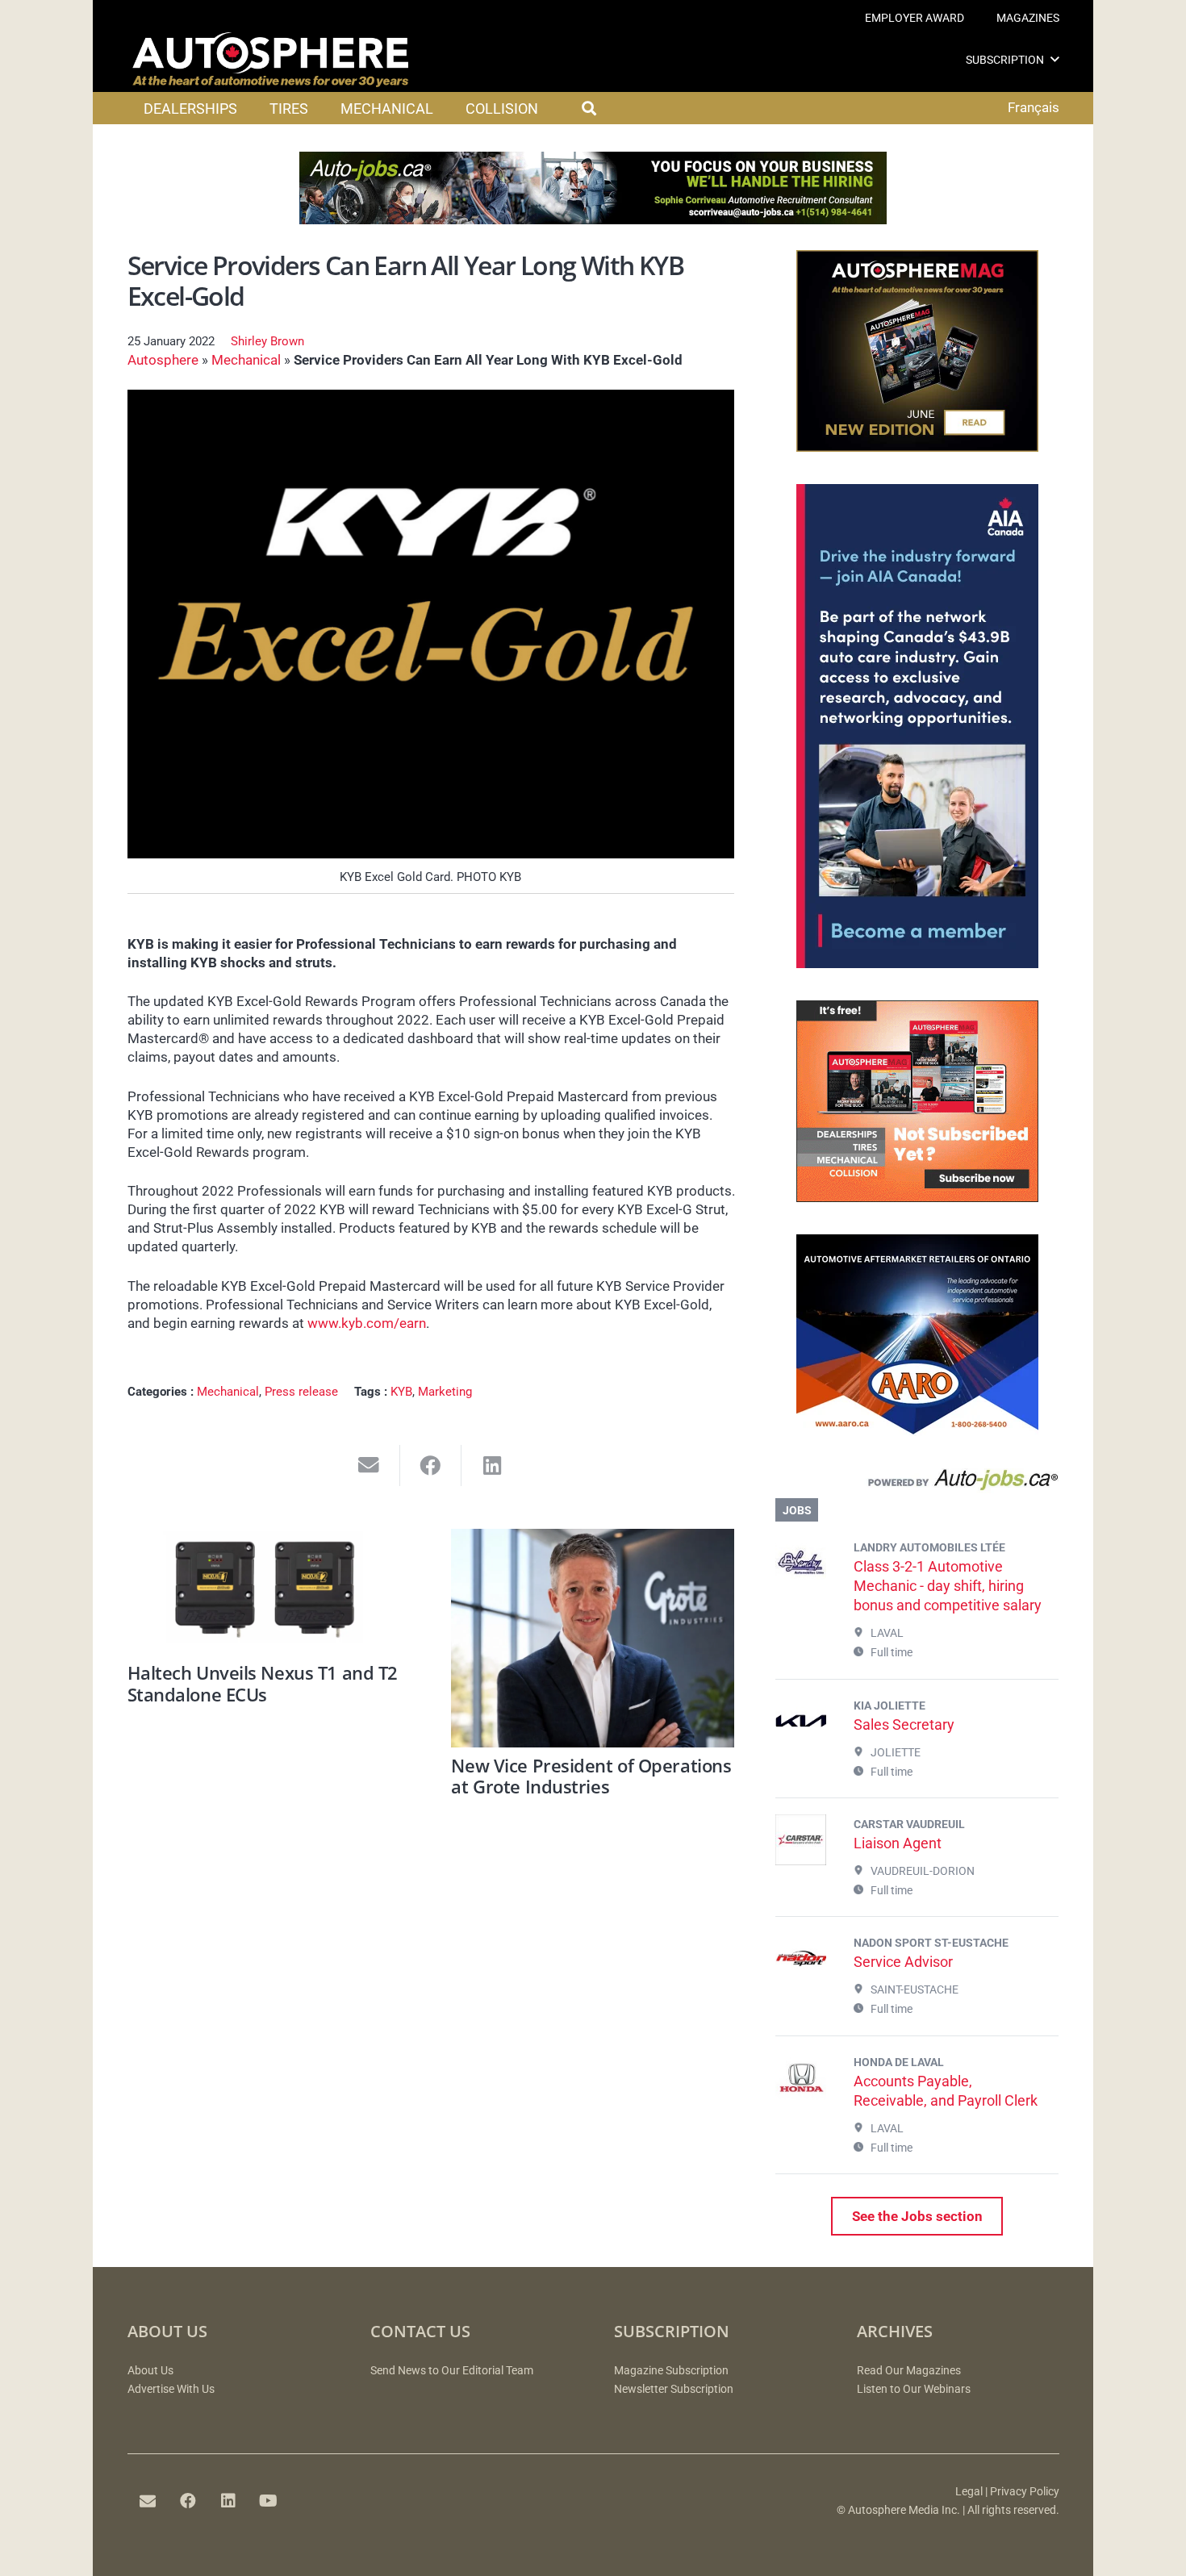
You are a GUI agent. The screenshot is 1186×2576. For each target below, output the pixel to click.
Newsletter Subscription (674, 2389)
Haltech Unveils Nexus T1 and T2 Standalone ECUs (263, 1683)
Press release (301, 1392)
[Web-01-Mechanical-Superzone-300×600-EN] (917, 963)
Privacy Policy (1025, 2492)
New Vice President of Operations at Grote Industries (591, 1776)
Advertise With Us (171, 2389)
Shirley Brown (267, 341)
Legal (969, 2492)
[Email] (148, 2501)
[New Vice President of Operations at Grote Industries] (593, 1638)
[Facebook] (188, 2501)
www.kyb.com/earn (367, 1323)
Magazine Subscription (671, 2371)
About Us (150, 2371)
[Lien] (917, 1484)
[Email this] (369, 1465)
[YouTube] (269, 2501)
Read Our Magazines (909, 2371)
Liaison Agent (898, 1843)
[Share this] (431, 1465)
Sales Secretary (904, 1724)
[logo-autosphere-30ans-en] (270, 60)
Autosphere (163, 360)
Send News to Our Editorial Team (452, 2371)
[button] (1055, 59)
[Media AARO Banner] (917, 1431)
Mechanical (246, 360)
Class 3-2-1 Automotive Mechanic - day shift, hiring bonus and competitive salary (948, 1586)
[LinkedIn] (228, 2501)
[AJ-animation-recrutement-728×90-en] (593, 219)
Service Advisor (903, 1962)
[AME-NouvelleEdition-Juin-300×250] (917, 447)
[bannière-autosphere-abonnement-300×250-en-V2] (917, 1197)
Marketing (445, 1392)
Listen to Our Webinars (914, 2389)
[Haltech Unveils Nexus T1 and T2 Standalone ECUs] (269, 1592)
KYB (401, 1392)
